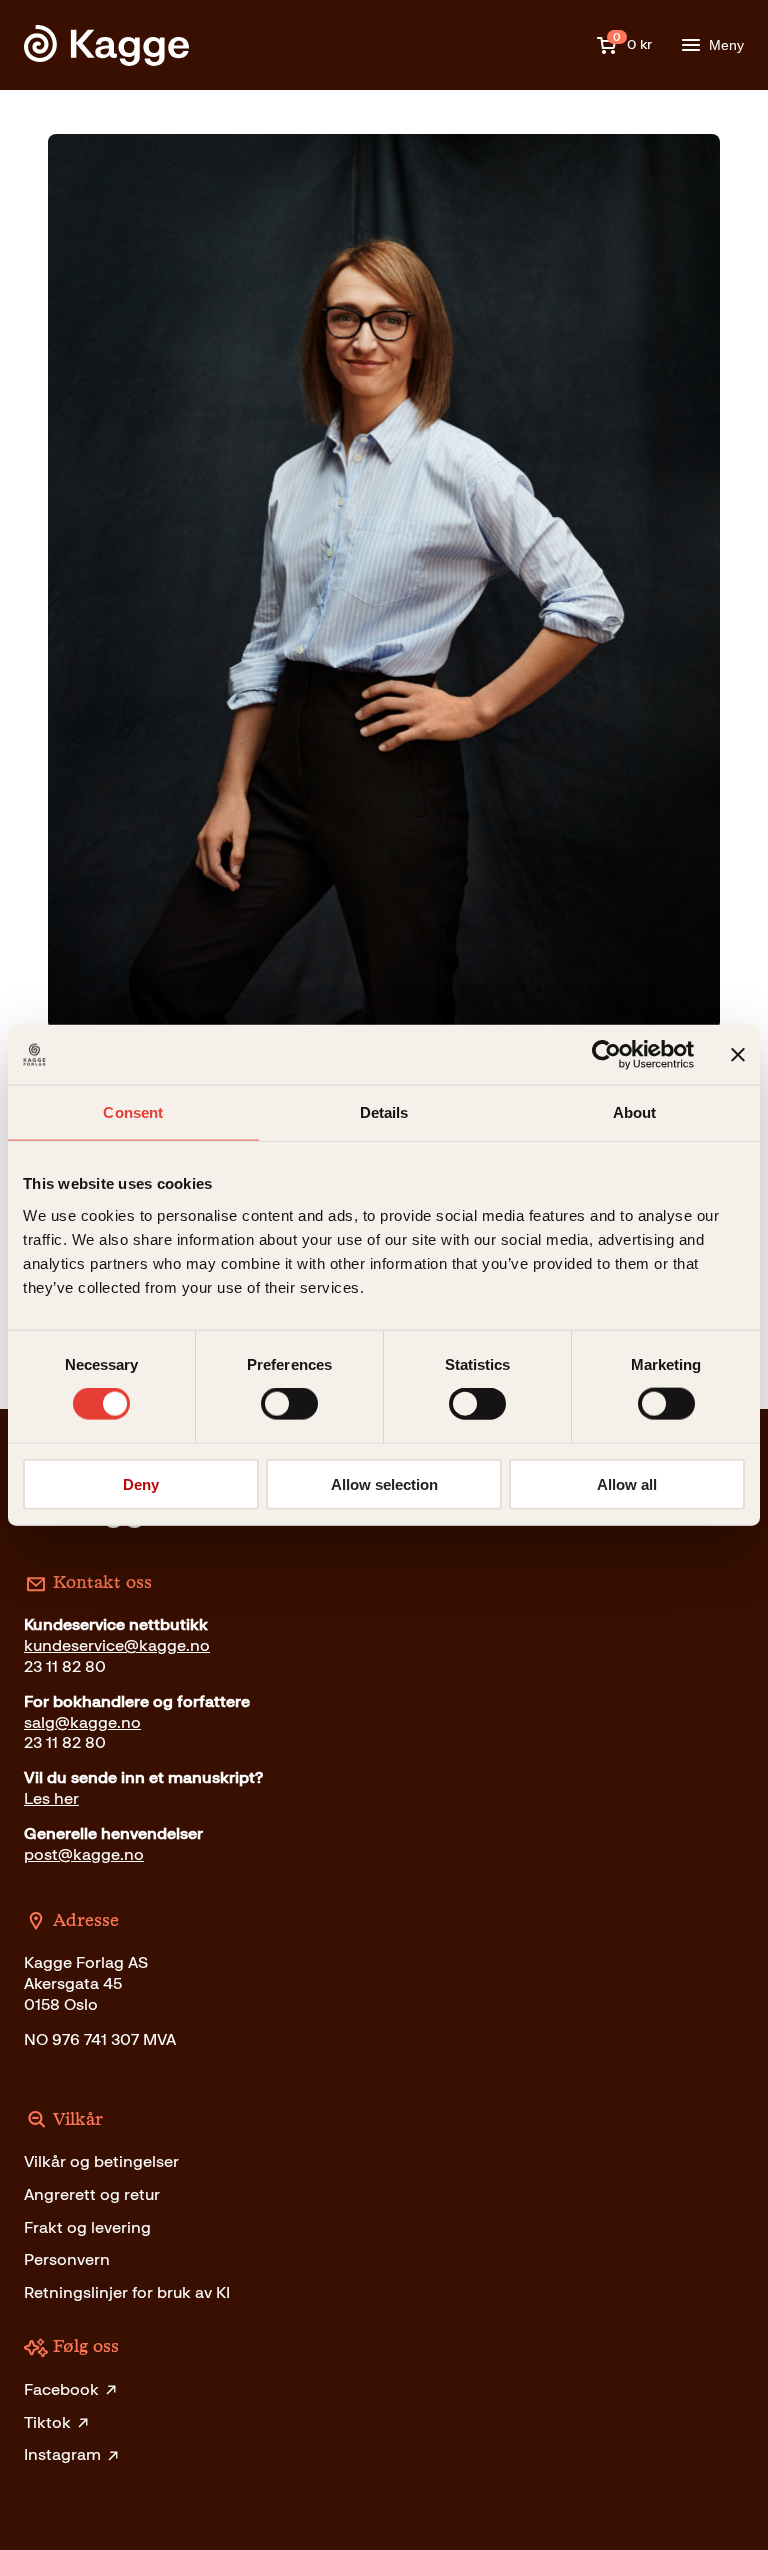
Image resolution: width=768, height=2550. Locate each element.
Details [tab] (384, 1112)
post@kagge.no (84, 1854)
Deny (141, 1483)
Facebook (61, 2389)
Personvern (67, 2259)
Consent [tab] (133, 1112)
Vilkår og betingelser (101, 2161)
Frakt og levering (87, 2227)
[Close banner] (738, 1055)
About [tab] (635, 1112)
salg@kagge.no (82, 1722)
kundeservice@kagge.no (117, 1645)
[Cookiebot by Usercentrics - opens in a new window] (606, 1055)
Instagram (62, 2454)
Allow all (627, 1483)
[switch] (289, 1404)
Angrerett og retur (92, 2194)
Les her (51, 1798)
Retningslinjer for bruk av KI (127, 2292)
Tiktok (47, 2422)
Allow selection (384, 1483)
